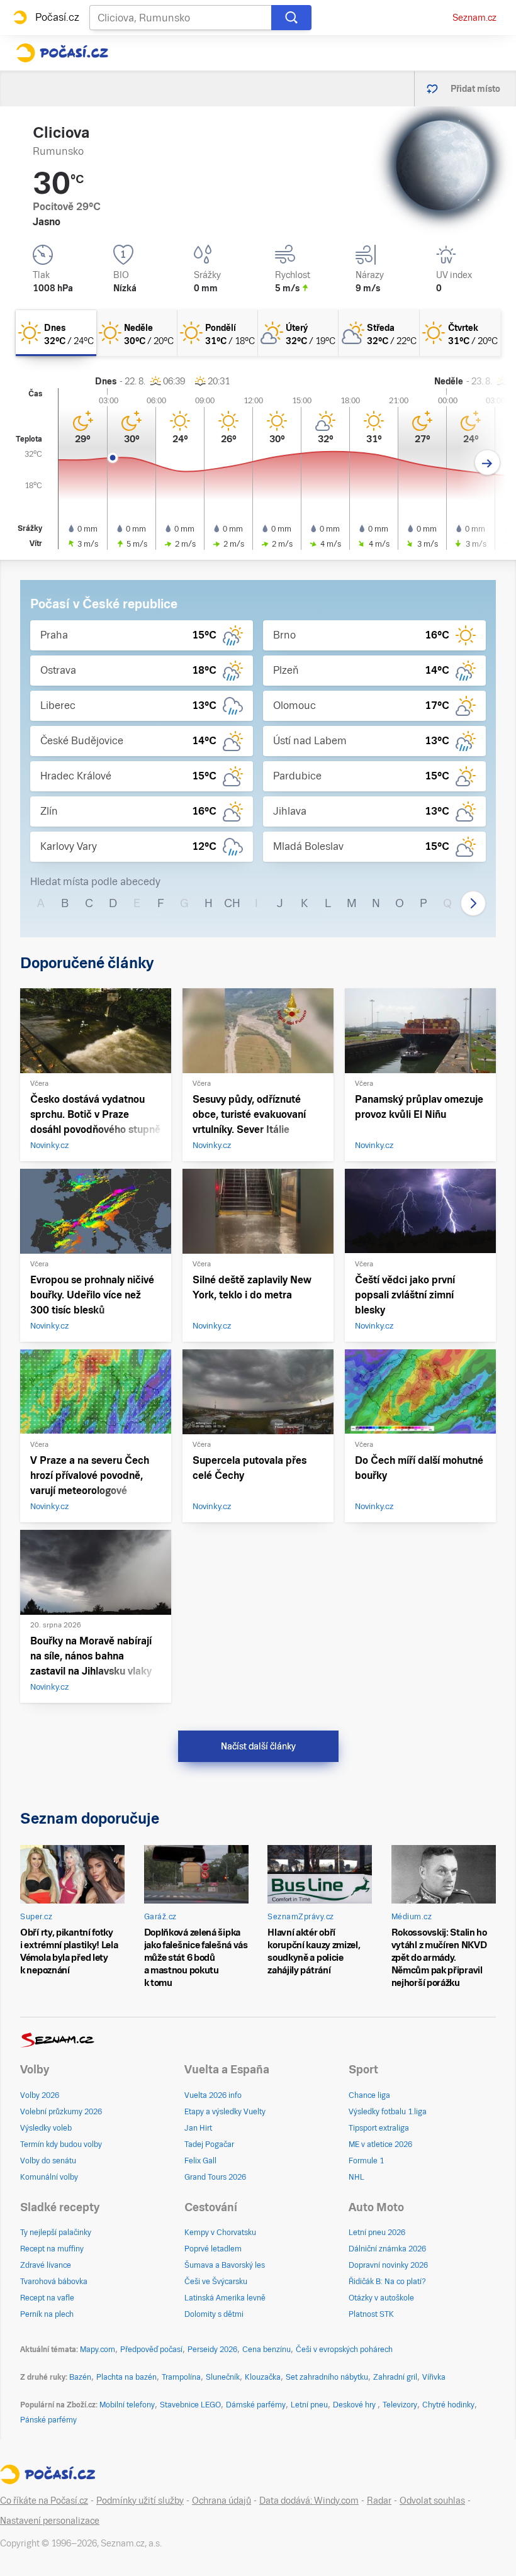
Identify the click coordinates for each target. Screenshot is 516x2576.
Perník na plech (47, 2314)
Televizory (400, 2405)
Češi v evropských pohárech (344, 2350)
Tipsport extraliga (379, 2128)
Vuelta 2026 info (213, 2095)
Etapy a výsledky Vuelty (225, 2112)
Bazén (80, 2377)
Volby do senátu (48, 2161)
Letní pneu (309, 2405)
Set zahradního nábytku (327, 2377)
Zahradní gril (395, 2377)
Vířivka (434, 2377)
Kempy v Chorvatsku (220, 2233)
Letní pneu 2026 (377, 2233)
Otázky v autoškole (381, 2298)
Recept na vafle (47, 2298)
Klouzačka (263, 2377)
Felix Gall (200, 2161)
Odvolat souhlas (432, 2501)
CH (232, 903)
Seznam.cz (474, 18)
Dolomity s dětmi (214, 2314)
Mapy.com (98, 2350)
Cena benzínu (266, 2350)
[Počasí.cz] (62, 53)
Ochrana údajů (222, 2501)
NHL (356, 2177)
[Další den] (487, 463)
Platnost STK (371, 2314)
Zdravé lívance (46, 2265)
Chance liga (369, 2095)
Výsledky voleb (46, 2128)
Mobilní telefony (127, 2405)
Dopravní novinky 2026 (388, 2265)
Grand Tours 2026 (215, 2177)
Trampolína (181, 2377)
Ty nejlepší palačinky (56, 2233)
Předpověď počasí (151, 2350)
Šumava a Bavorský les (225, 2265)
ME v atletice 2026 (380, 2144)
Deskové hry (355, 2405)
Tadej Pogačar (209, 2144)
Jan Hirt (198, 2128)
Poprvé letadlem (213, 2249)
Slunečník (223, 2377)
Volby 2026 (40, 2095)
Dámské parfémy (256, 2405)
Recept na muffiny (52, 2249)
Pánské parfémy (48, 2420)
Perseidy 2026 (212, 2350)
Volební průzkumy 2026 (61, 2112)
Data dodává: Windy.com (309, 2501)
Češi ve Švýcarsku (216, 2282)
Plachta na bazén (126, 2377)
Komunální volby (49, 2177)
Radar (379, 2501)
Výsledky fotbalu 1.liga (388, 2112)
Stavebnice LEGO (190, 2405)
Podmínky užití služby (140, 2501)
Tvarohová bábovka (54, 2282)
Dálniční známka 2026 (387, 2249)
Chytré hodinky (448, 2405)
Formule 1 (366, 2161)
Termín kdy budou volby (61, 2144)
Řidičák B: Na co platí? (387, 2282)
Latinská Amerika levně (225, 2298)
